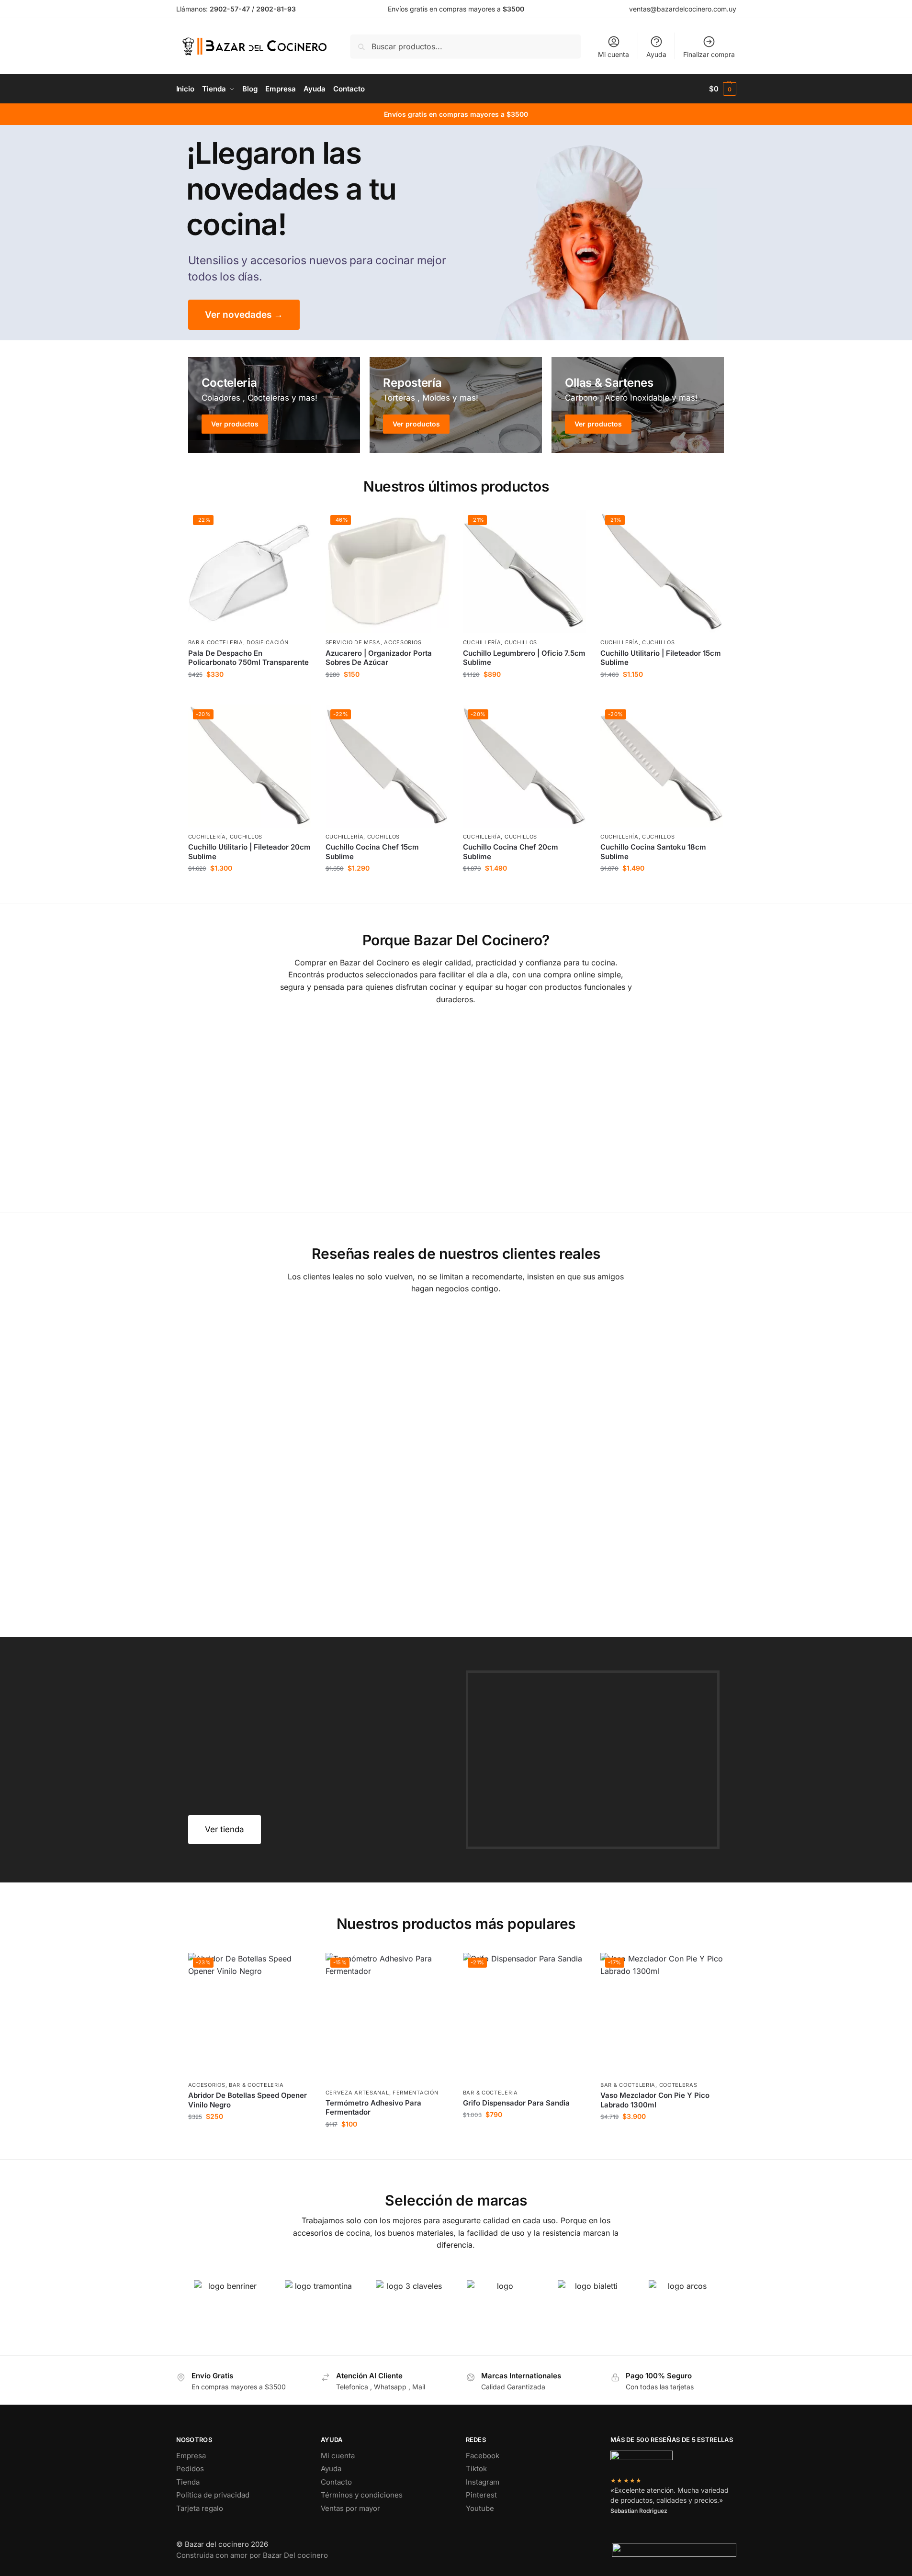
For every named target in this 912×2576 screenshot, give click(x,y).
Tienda (188, 2482)
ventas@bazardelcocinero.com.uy (683, 9)
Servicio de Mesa (353, 642)
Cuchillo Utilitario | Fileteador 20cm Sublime (249, 852)
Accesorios (403, 642)
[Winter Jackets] (638, 405)
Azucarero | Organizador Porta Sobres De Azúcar (379, 658)
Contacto (336, 2482)
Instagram (483, 2482)
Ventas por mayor (350, 2508)
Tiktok (476, 2469)
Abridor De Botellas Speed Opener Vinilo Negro (248, 2100)
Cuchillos (521, 642)
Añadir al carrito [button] (249, 695)
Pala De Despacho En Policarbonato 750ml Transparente (248, 658)
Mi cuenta (614, 54)
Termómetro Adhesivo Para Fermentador (373, 2108)
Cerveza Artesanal (357, 2093)
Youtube (480, 2508)
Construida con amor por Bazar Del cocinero (252, 2555)
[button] (723, 89)
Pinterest (481, 2495)
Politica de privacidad (213, 2495)
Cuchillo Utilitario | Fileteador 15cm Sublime (661, 658)
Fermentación (415, 2093)
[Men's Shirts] (274, 405)
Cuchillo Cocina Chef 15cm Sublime (372, 852)
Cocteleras (678, 2085)
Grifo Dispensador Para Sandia (516, 2103)
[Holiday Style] (456, 405)
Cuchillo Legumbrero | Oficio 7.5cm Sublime (524, 658)
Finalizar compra (709, 54)
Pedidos (190, 2469)
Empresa (191, 2456)
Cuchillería (482, 642)
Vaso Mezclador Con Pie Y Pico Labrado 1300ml (655, 2100)
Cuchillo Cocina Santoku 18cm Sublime (653, 852)
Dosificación (267, 642)
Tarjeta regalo (200, 2508)
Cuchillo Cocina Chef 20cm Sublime (511, 852)
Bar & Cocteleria (216, 642)
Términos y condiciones (362, 2495)
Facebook (483, 2456)
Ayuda (656, 54)
